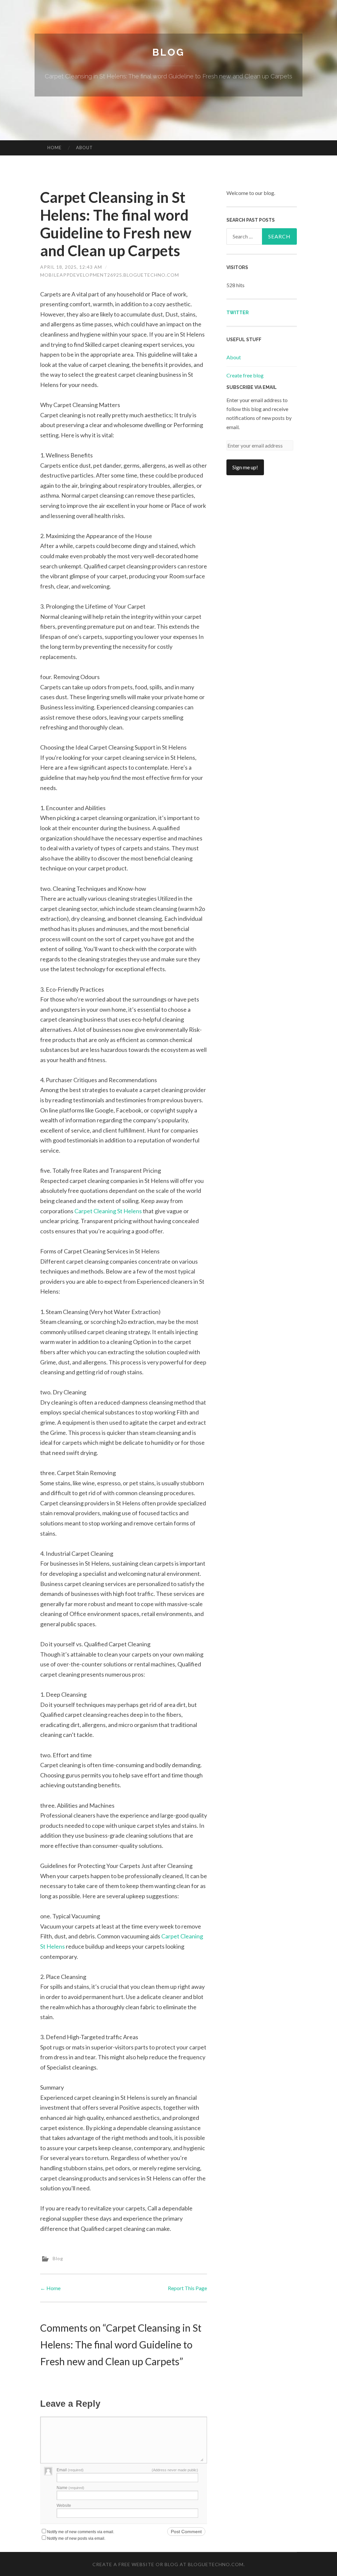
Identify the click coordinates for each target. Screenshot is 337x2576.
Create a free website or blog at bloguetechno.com (168, 2564)
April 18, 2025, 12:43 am (71, 267)
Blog (168, 52)
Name (70, 2488)
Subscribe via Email (252, 387)
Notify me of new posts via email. (76, 2538)
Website (64, 2506)
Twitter (238, 313)
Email (70, 2470)
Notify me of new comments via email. (81, 2532)
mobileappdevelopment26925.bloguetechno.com (110, 275)
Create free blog (245, 375)
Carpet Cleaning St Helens (108, 1211)
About (84, 148)
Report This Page (187, 2288)
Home (54, 148)
